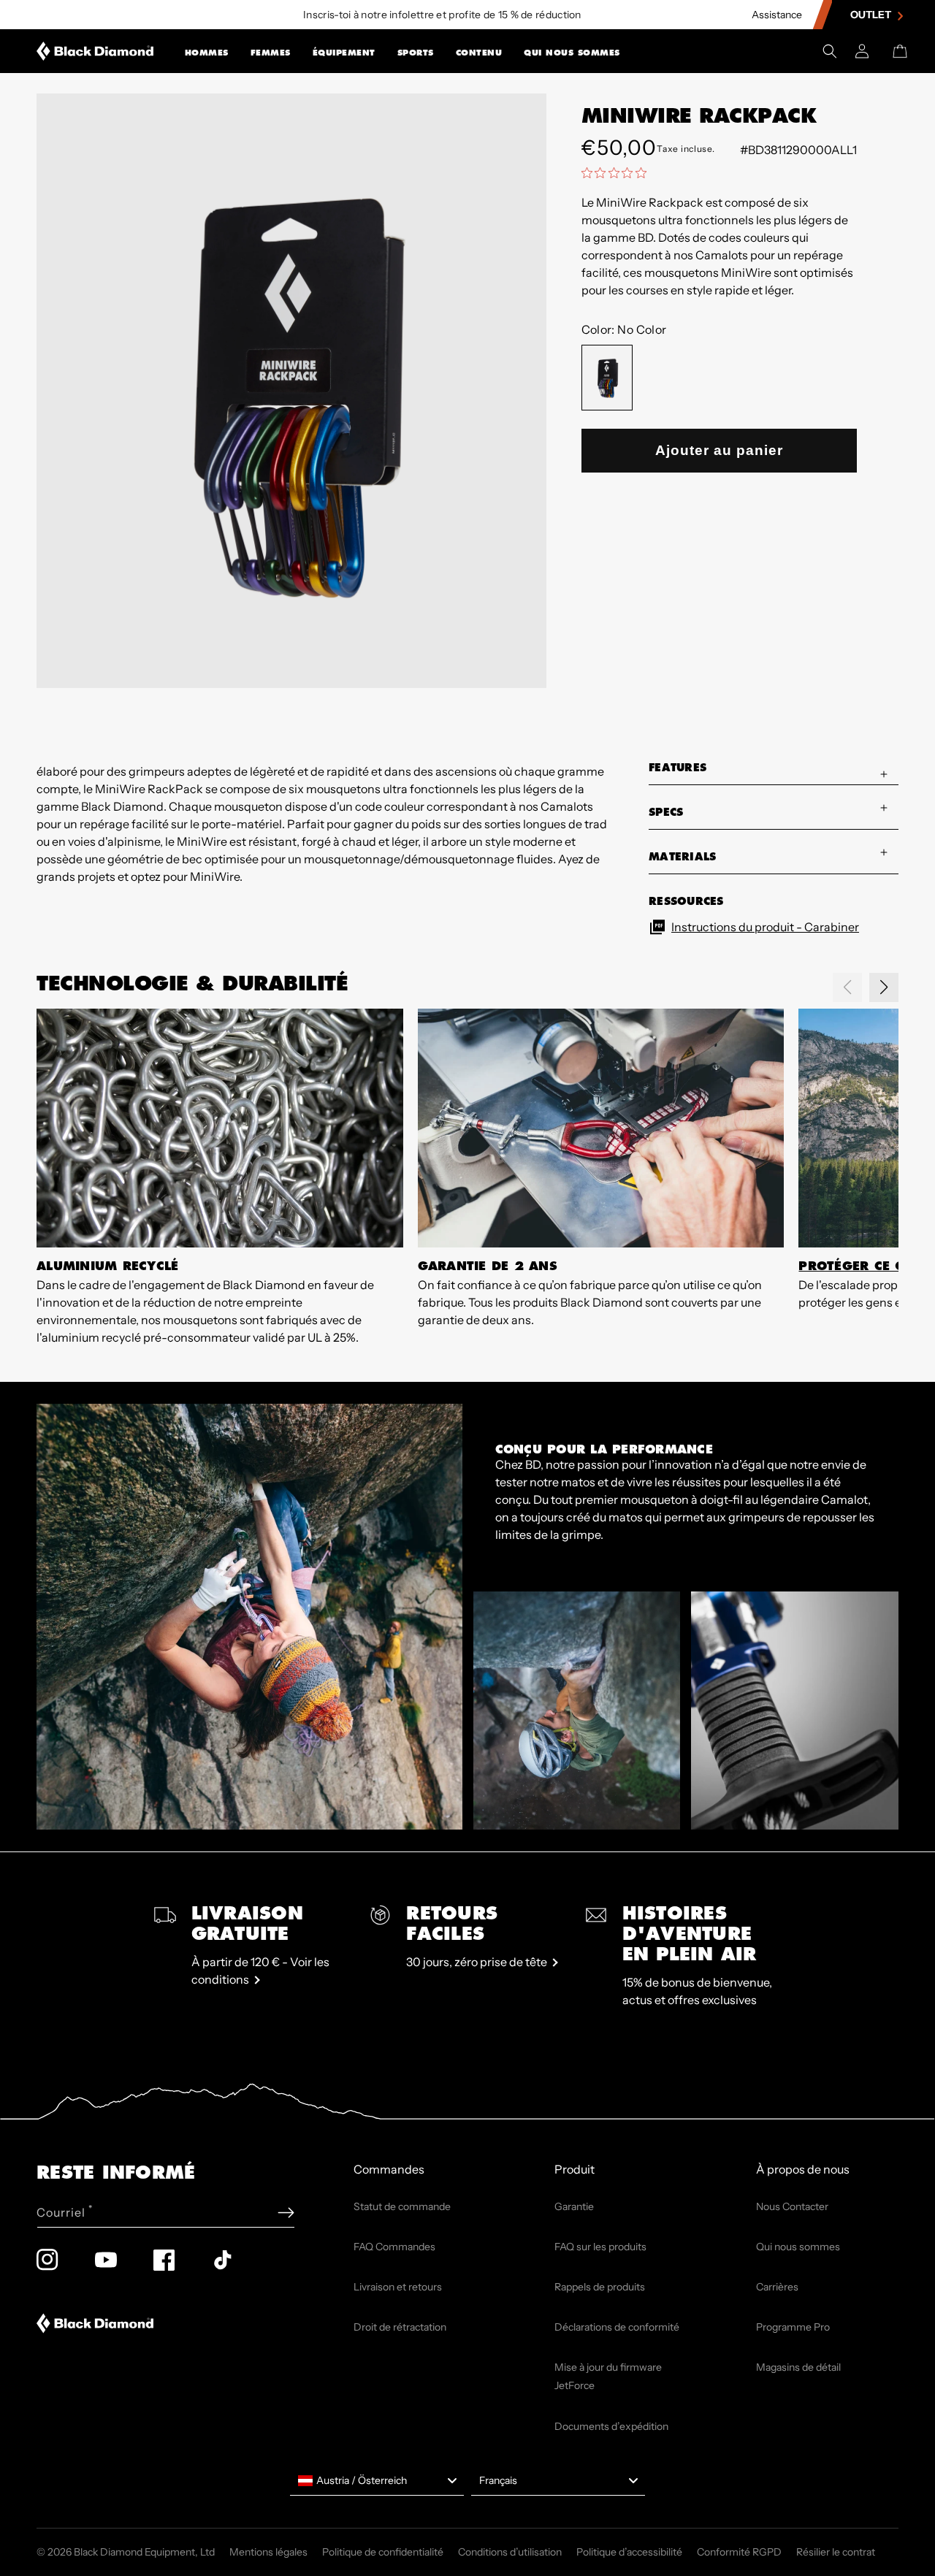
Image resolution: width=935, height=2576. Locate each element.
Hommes (207, 53)
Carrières (777, 2287)
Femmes (271, 53)
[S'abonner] (286, 2213)
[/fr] (95, 51)
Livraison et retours (398, 2287)
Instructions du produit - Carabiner (765, 927)
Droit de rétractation (400, 2327)
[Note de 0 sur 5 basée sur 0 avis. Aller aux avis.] (618, 172)
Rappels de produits (600, 2287)
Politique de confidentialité (383, 2552)
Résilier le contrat (836, 2552)
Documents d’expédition (611, 2426)
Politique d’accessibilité (629, 2552)
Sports (416, 53)
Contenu (479, 53)
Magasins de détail (798, 2367)
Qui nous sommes (572, 53)
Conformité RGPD (739, 2552)
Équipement (344, 53)
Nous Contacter (792, 2206)
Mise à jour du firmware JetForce (608, 2376)
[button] (207, 51)
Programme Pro (793, 2327)
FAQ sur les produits (600, 2247)
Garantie (574, 2206)
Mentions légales (268, 2552)
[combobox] (377, 2481)
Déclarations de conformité (617, 2327)
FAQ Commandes (394, 2247)
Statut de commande (402, 2206)
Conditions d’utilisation (510, 2552)
